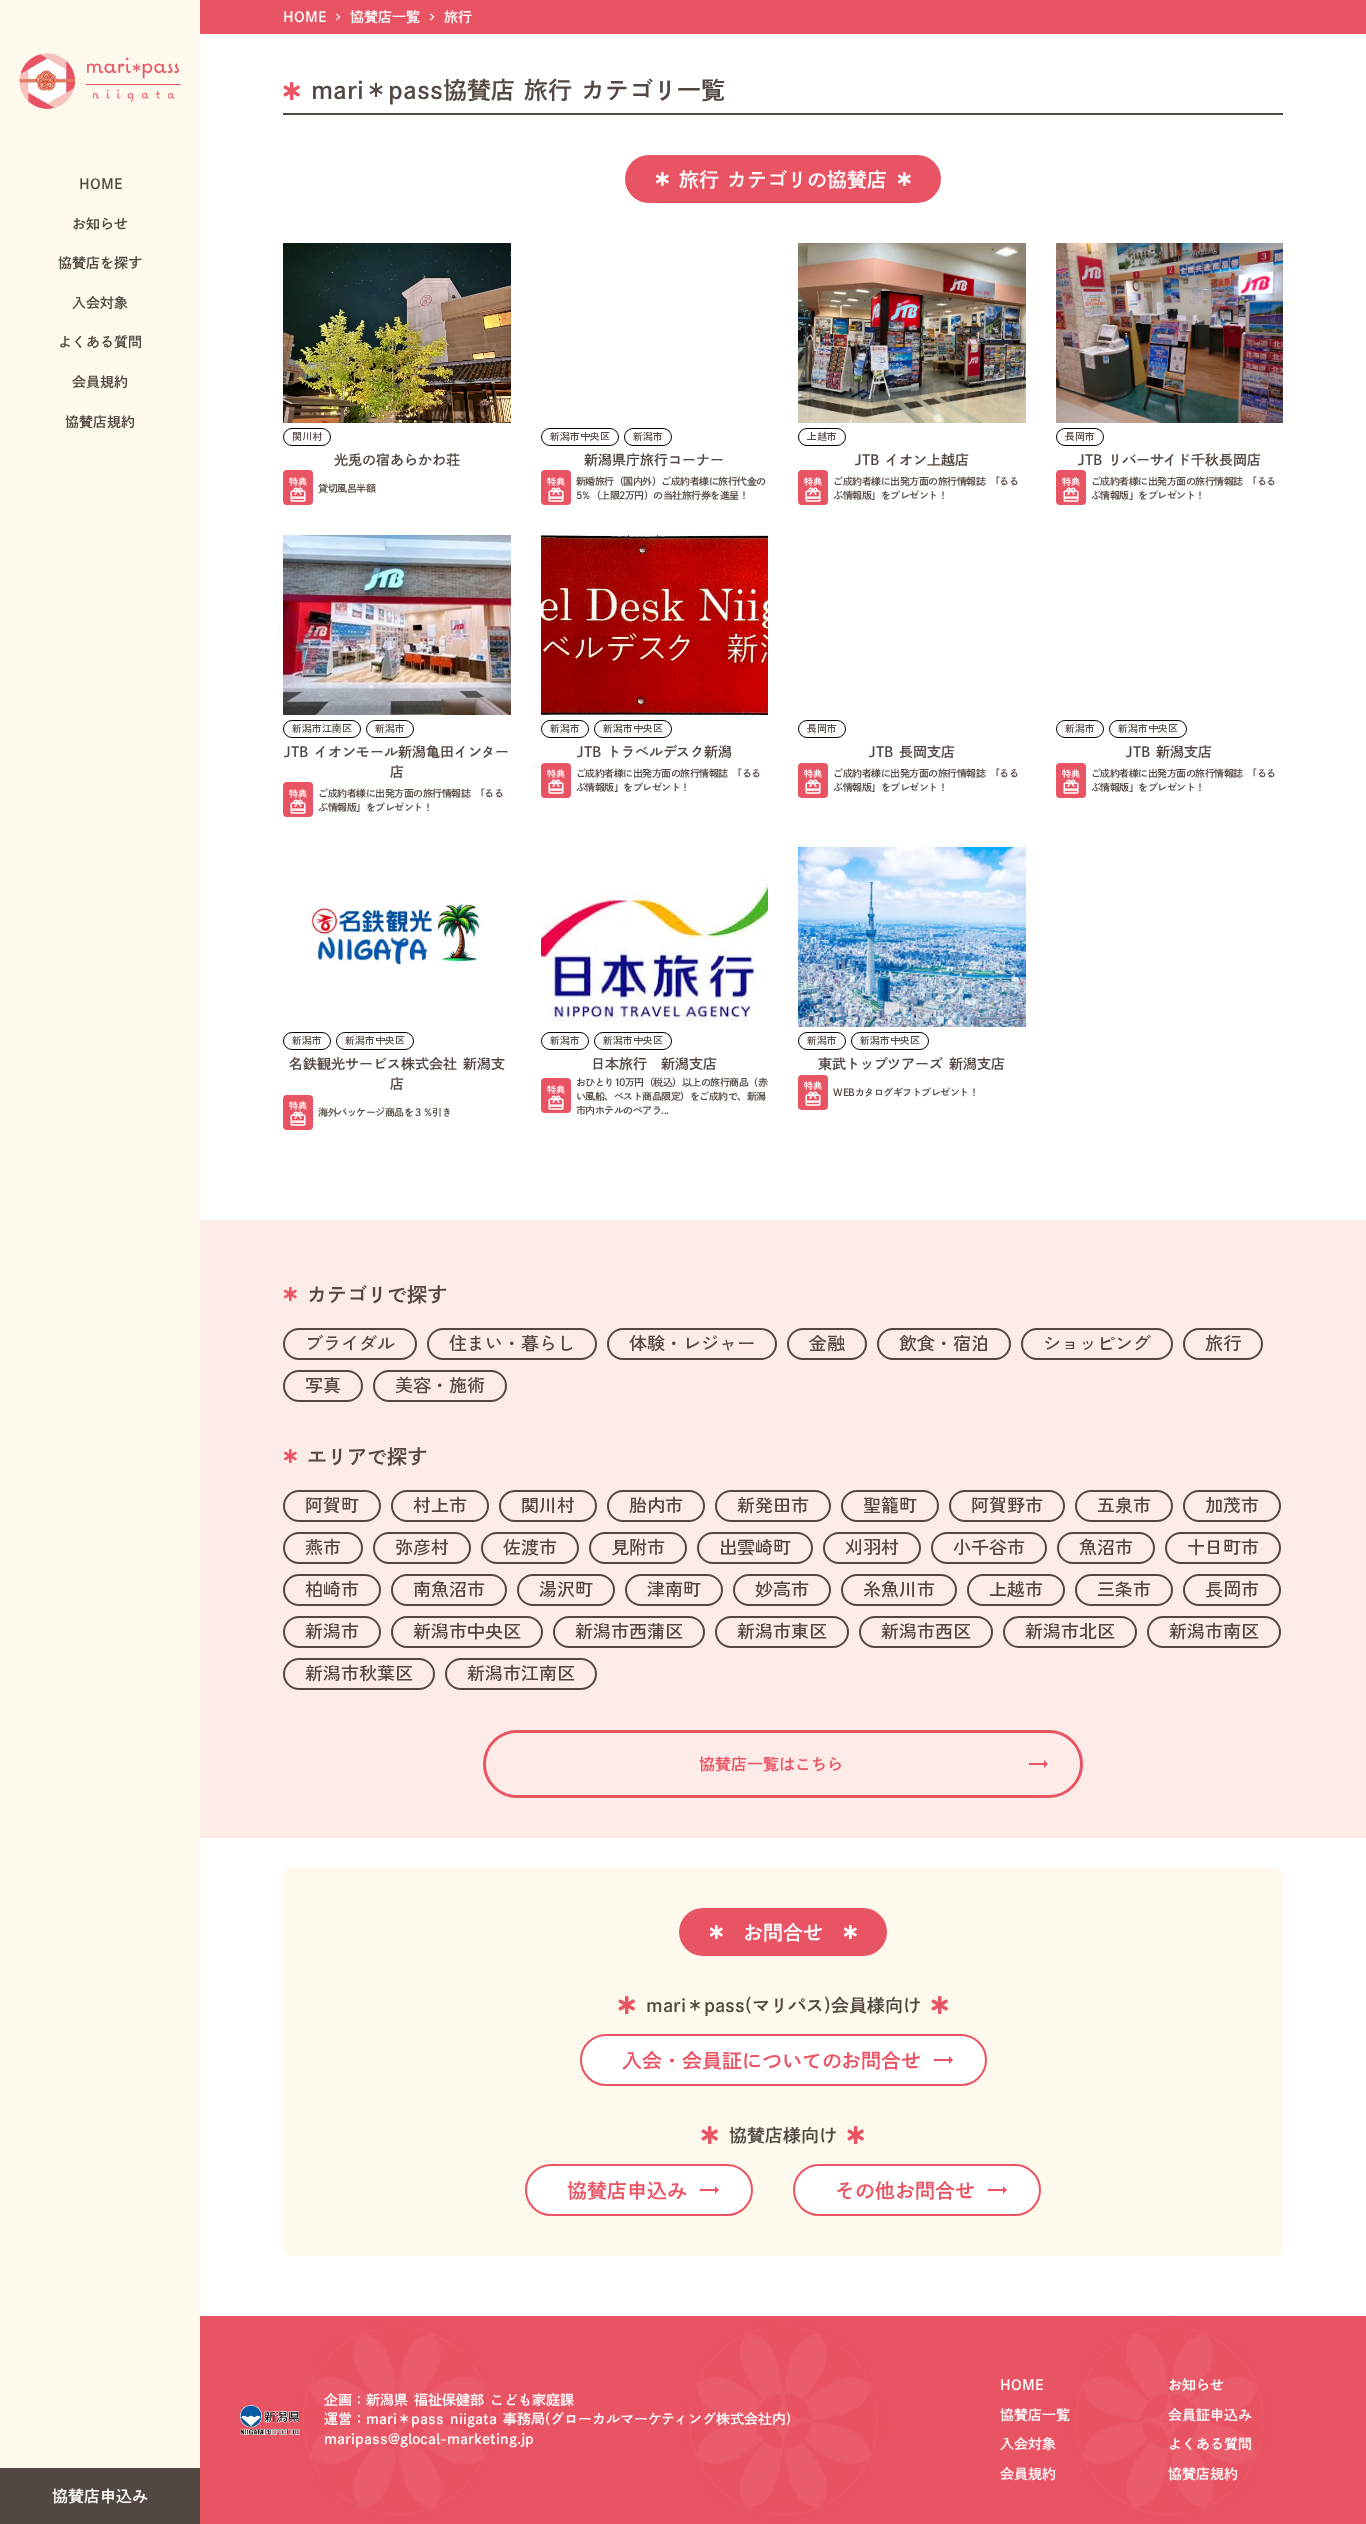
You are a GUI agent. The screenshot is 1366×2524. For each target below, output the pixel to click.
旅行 (458, 17)
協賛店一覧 (385, 17)
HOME (304, 17)
